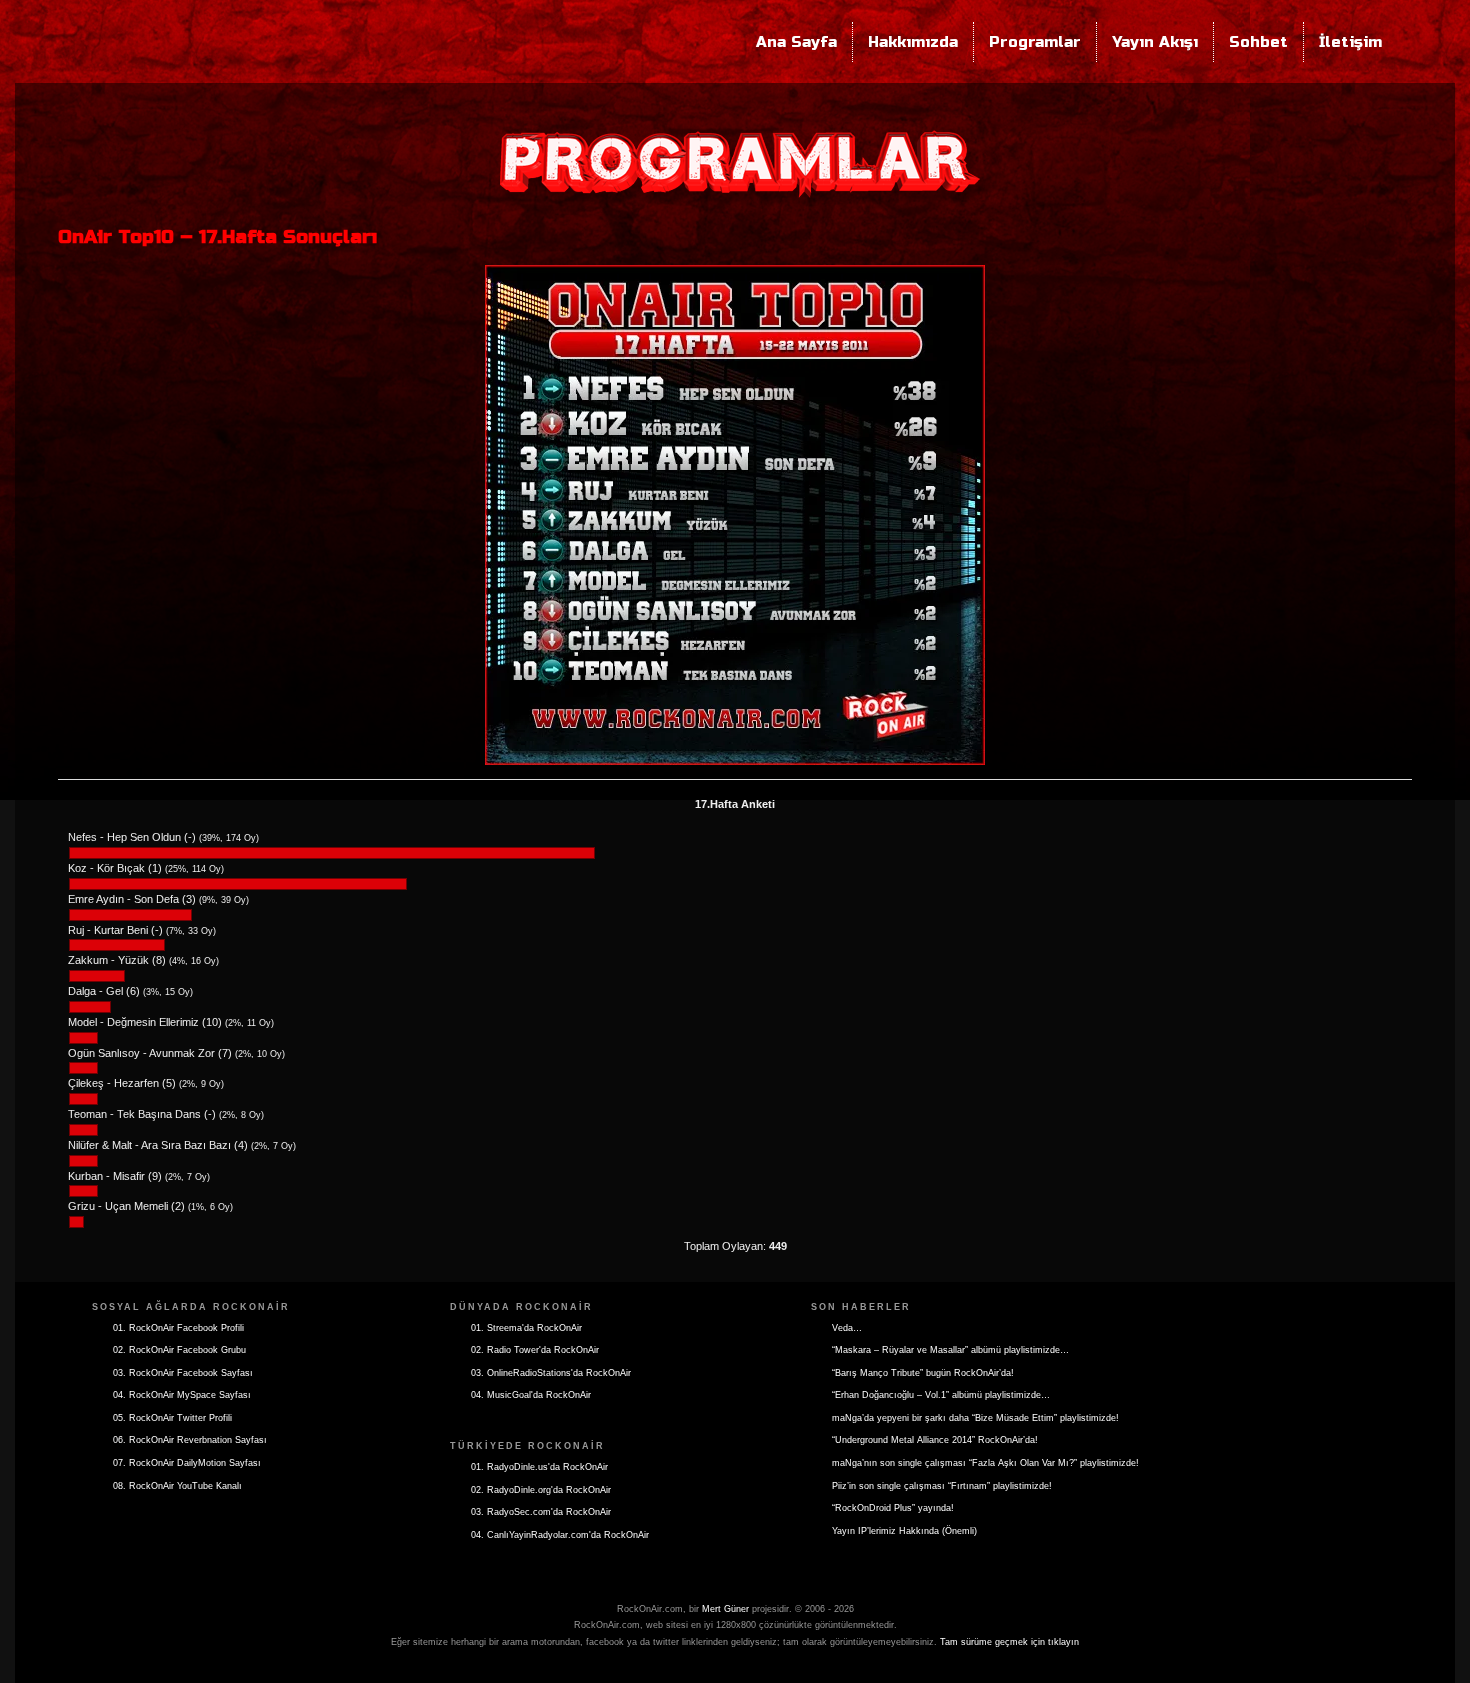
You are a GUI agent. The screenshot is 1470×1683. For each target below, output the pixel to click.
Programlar (1035, 42)
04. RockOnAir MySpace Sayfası (182, 1395)
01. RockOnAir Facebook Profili (178, 1328)
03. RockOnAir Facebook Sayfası (183, 1373)
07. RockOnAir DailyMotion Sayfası (187, 1463)
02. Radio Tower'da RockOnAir (535, 1350)
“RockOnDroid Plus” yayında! (893, 1508)
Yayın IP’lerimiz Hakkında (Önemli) (904, 1531)
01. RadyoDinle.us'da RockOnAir (539, 1467)
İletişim (1350, 42)
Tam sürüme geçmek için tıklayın (1009, 1642)
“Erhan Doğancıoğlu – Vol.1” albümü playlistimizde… (941, 1395)
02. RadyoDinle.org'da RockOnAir (541, 1490)
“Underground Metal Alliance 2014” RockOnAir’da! (935, 1440)
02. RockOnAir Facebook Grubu (179, 1350)
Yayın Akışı (1155, 42)
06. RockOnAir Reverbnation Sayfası (190, 1440)
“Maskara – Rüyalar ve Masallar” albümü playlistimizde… (950, 1350)
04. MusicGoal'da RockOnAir (531, 1395)
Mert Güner (725, 1609)
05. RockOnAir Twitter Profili (172, 1418)
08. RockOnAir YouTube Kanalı (177, 1486)
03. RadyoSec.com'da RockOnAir (541, 1512)
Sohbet (1258, 42)
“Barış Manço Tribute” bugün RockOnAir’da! (923, 1373)
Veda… (847, 1328)
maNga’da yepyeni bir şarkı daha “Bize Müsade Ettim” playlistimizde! (975, 1418)
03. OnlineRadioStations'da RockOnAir (551, 1373)
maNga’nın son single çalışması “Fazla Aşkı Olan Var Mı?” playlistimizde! (985, 1463)
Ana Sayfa (796, 42)
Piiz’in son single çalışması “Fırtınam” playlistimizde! (942, 1486)
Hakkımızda (913, 42)
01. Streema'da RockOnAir (526, 1328)
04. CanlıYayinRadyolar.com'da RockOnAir (560, 1535)
